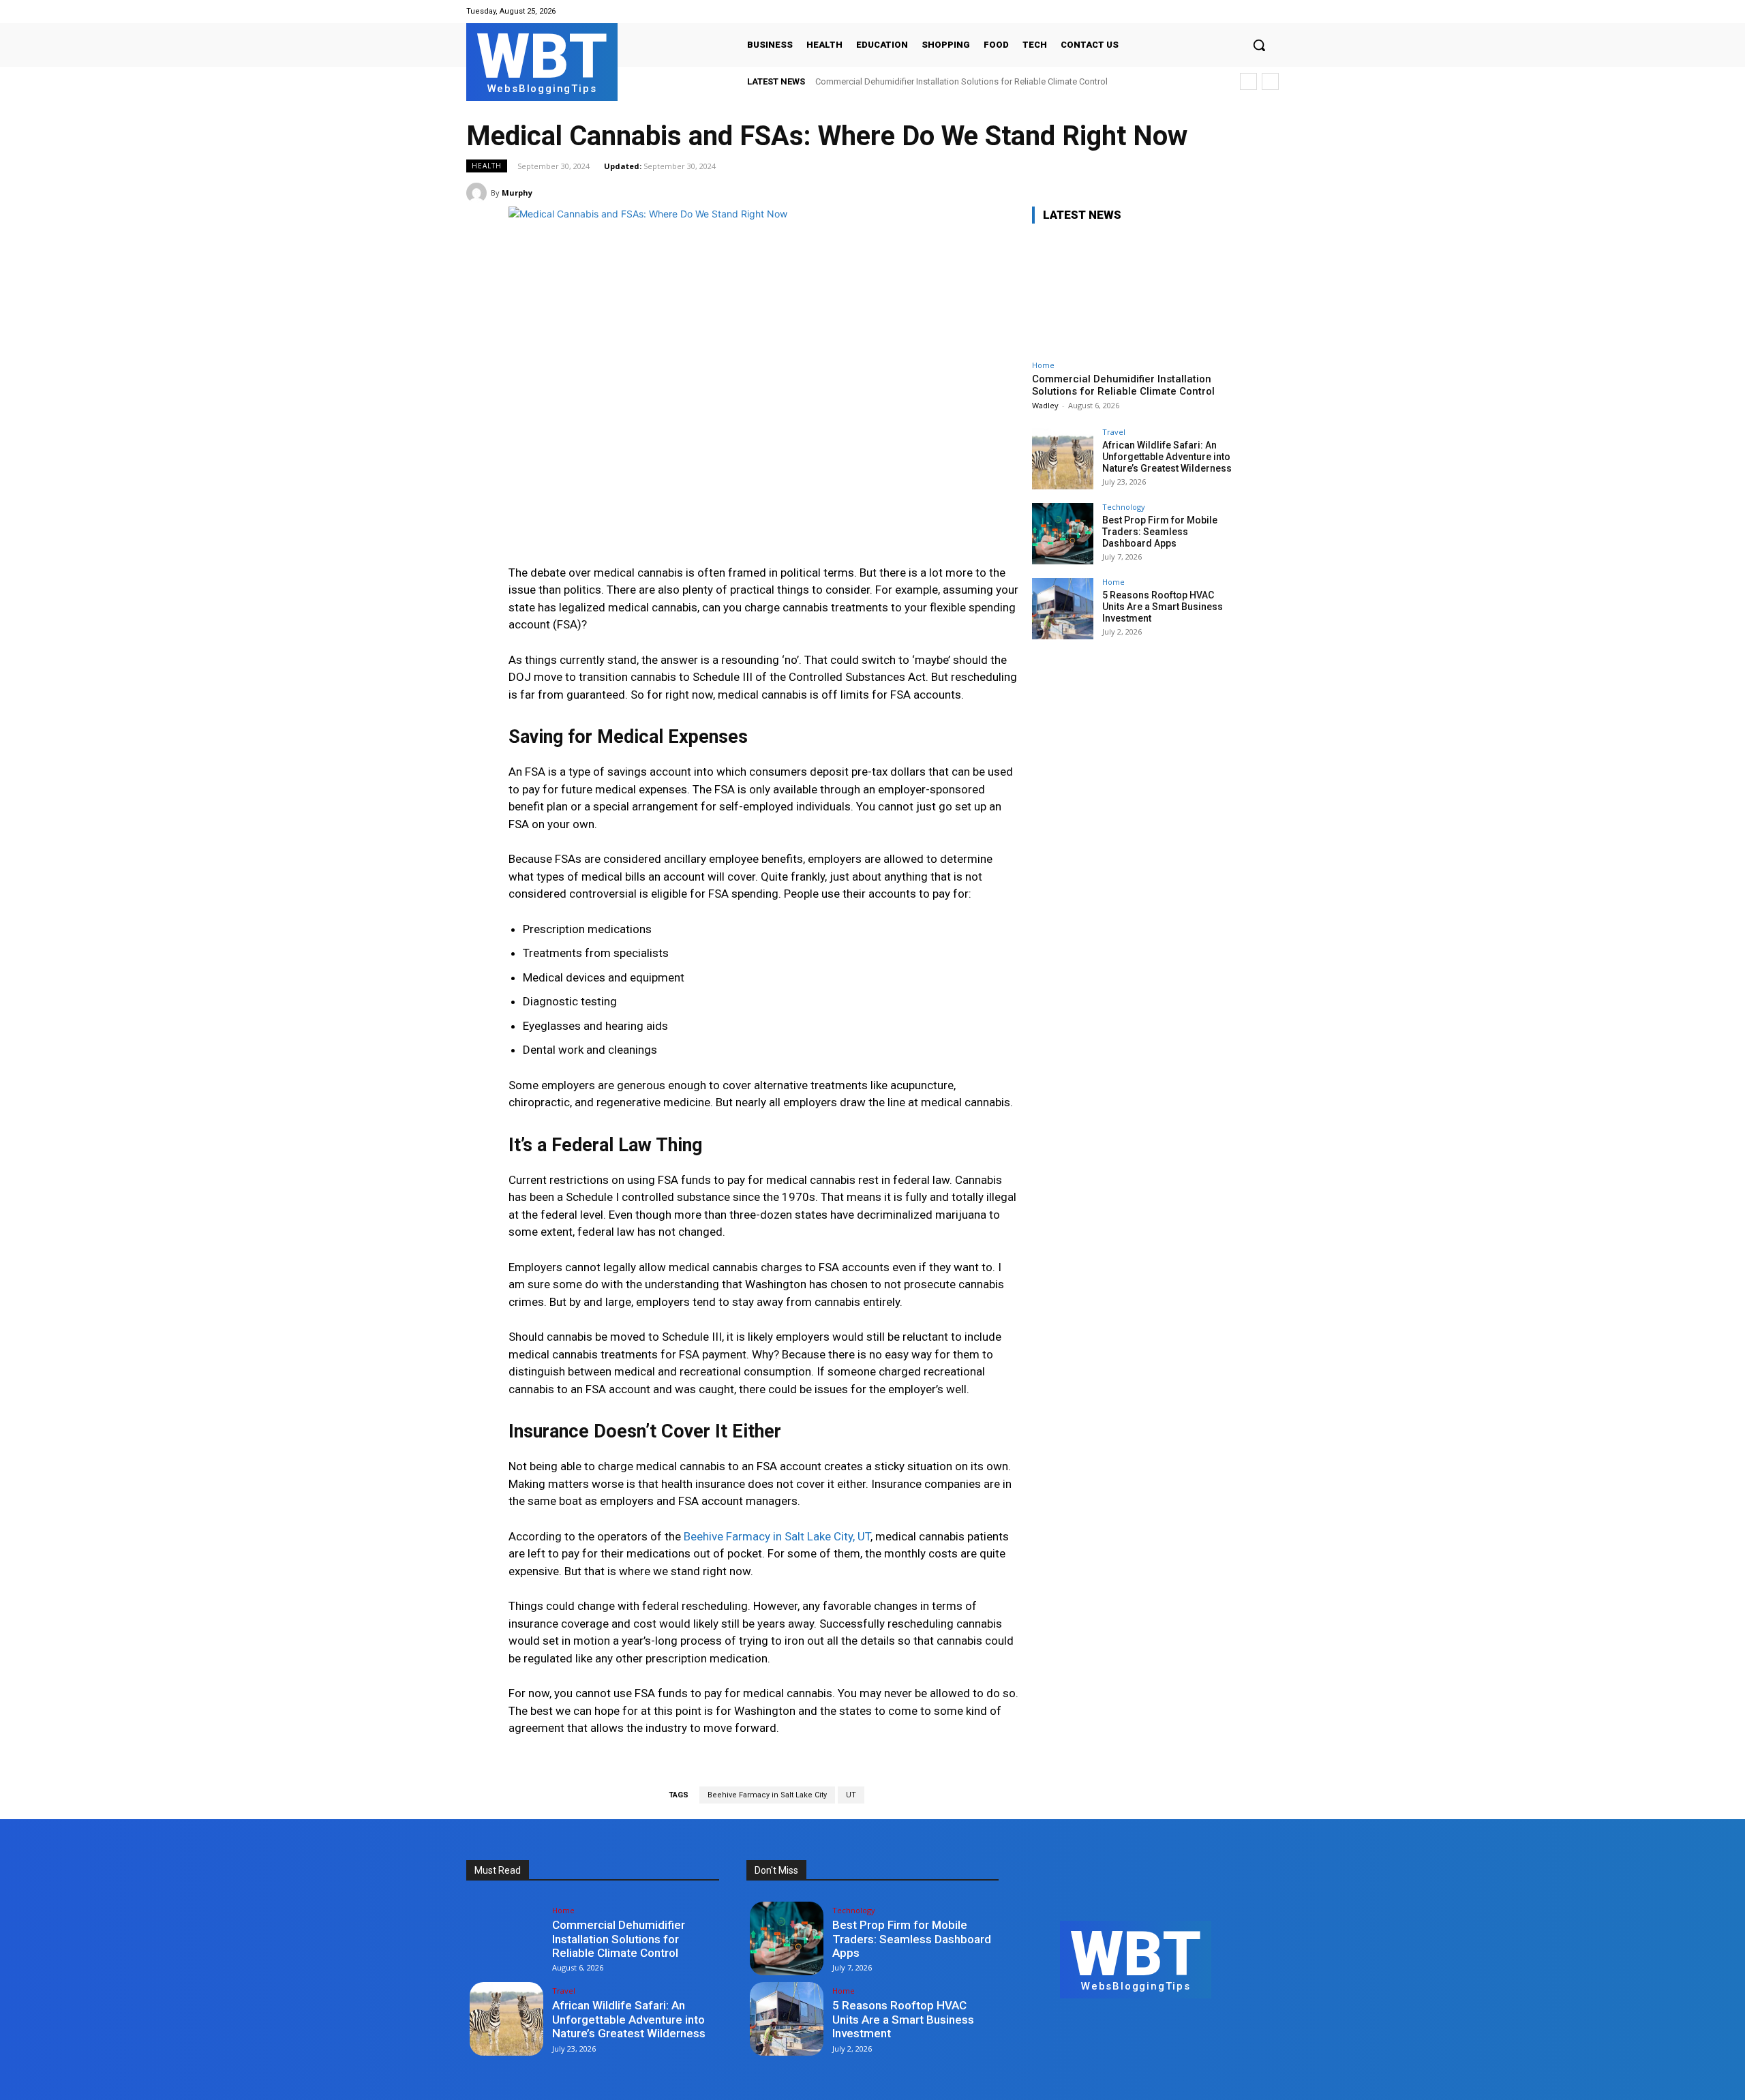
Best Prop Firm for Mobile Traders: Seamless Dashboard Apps (1160, 532)
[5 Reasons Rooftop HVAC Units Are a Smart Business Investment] (1063, 609)
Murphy (517, 193)
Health (487, 166)
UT (851, 1795)
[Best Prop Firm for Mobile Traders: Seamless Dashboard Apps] (1063, 534)
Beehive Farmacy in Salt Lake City (767, 1795)
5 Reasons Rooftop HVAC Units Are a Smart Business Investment (1163, 607)
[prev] (1248, 81)
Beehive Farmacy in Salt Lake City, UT (777, 1536)
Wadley (1045, 405)
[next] (1270, 81)
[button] (1259, 45)
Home (1043, 365)
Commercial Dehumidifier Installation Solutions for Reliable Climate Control (961, 81)
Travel (1114, 432)
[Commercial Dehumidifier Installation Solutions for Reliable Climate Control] (1134, 294)
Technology (1124, 507)
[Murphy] (479, 193)
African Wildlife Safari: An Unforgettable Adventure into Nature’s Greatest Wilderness (1167, 457)
